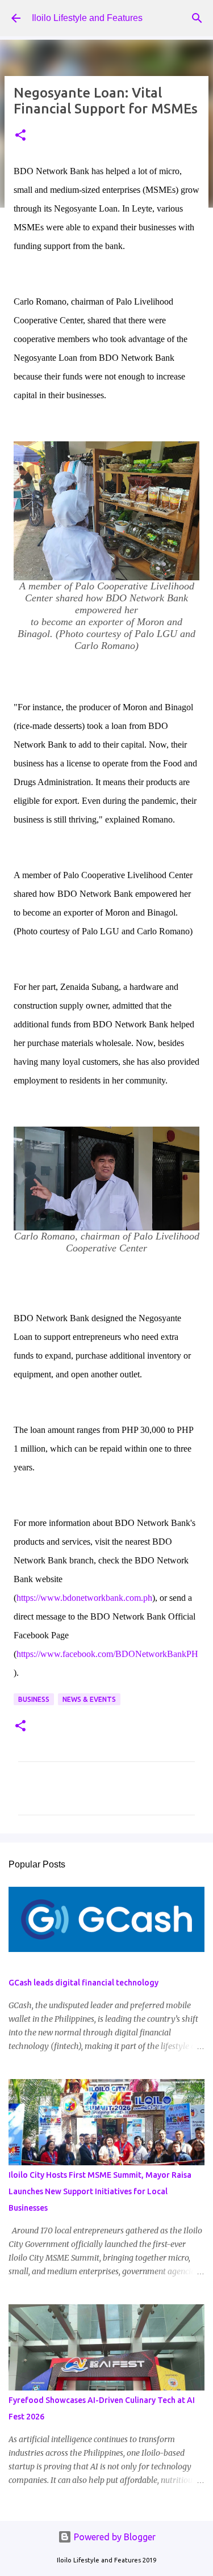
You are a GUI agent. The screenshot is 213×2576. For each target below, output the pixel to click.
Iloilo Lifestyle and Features (87, 18)
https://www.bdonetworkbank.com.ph (84, 1598)
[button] (20, 136)
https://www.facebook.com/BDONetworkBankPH (107, 1654)
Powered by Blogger (114, 2537)
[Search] (197, 18)
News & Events (89, 1699)
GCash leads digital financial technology (83, 1983)
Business (34, 1699)
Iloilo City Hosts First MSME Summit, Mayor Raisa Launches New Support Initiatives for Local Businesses (100, 2191)
